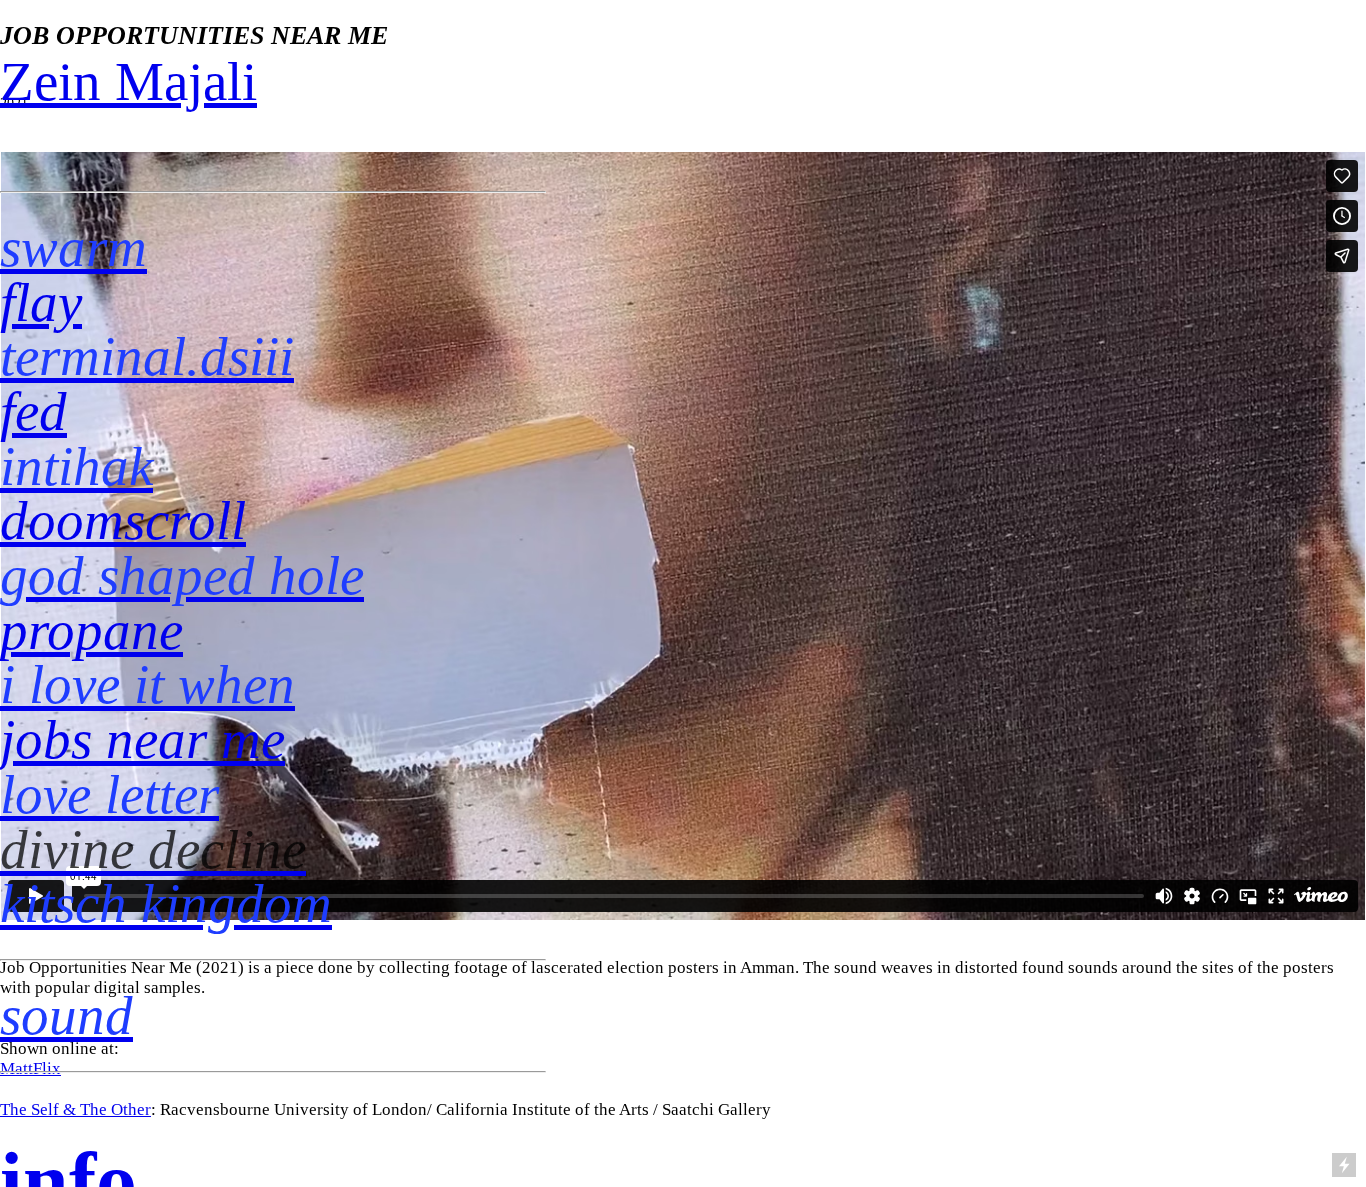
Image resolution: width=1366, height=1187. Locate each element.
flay (41, 302)
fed (33, 411)
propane (91, 630)
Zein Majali (128, 81)
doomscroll (123, 520)
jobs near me (142, 739)
